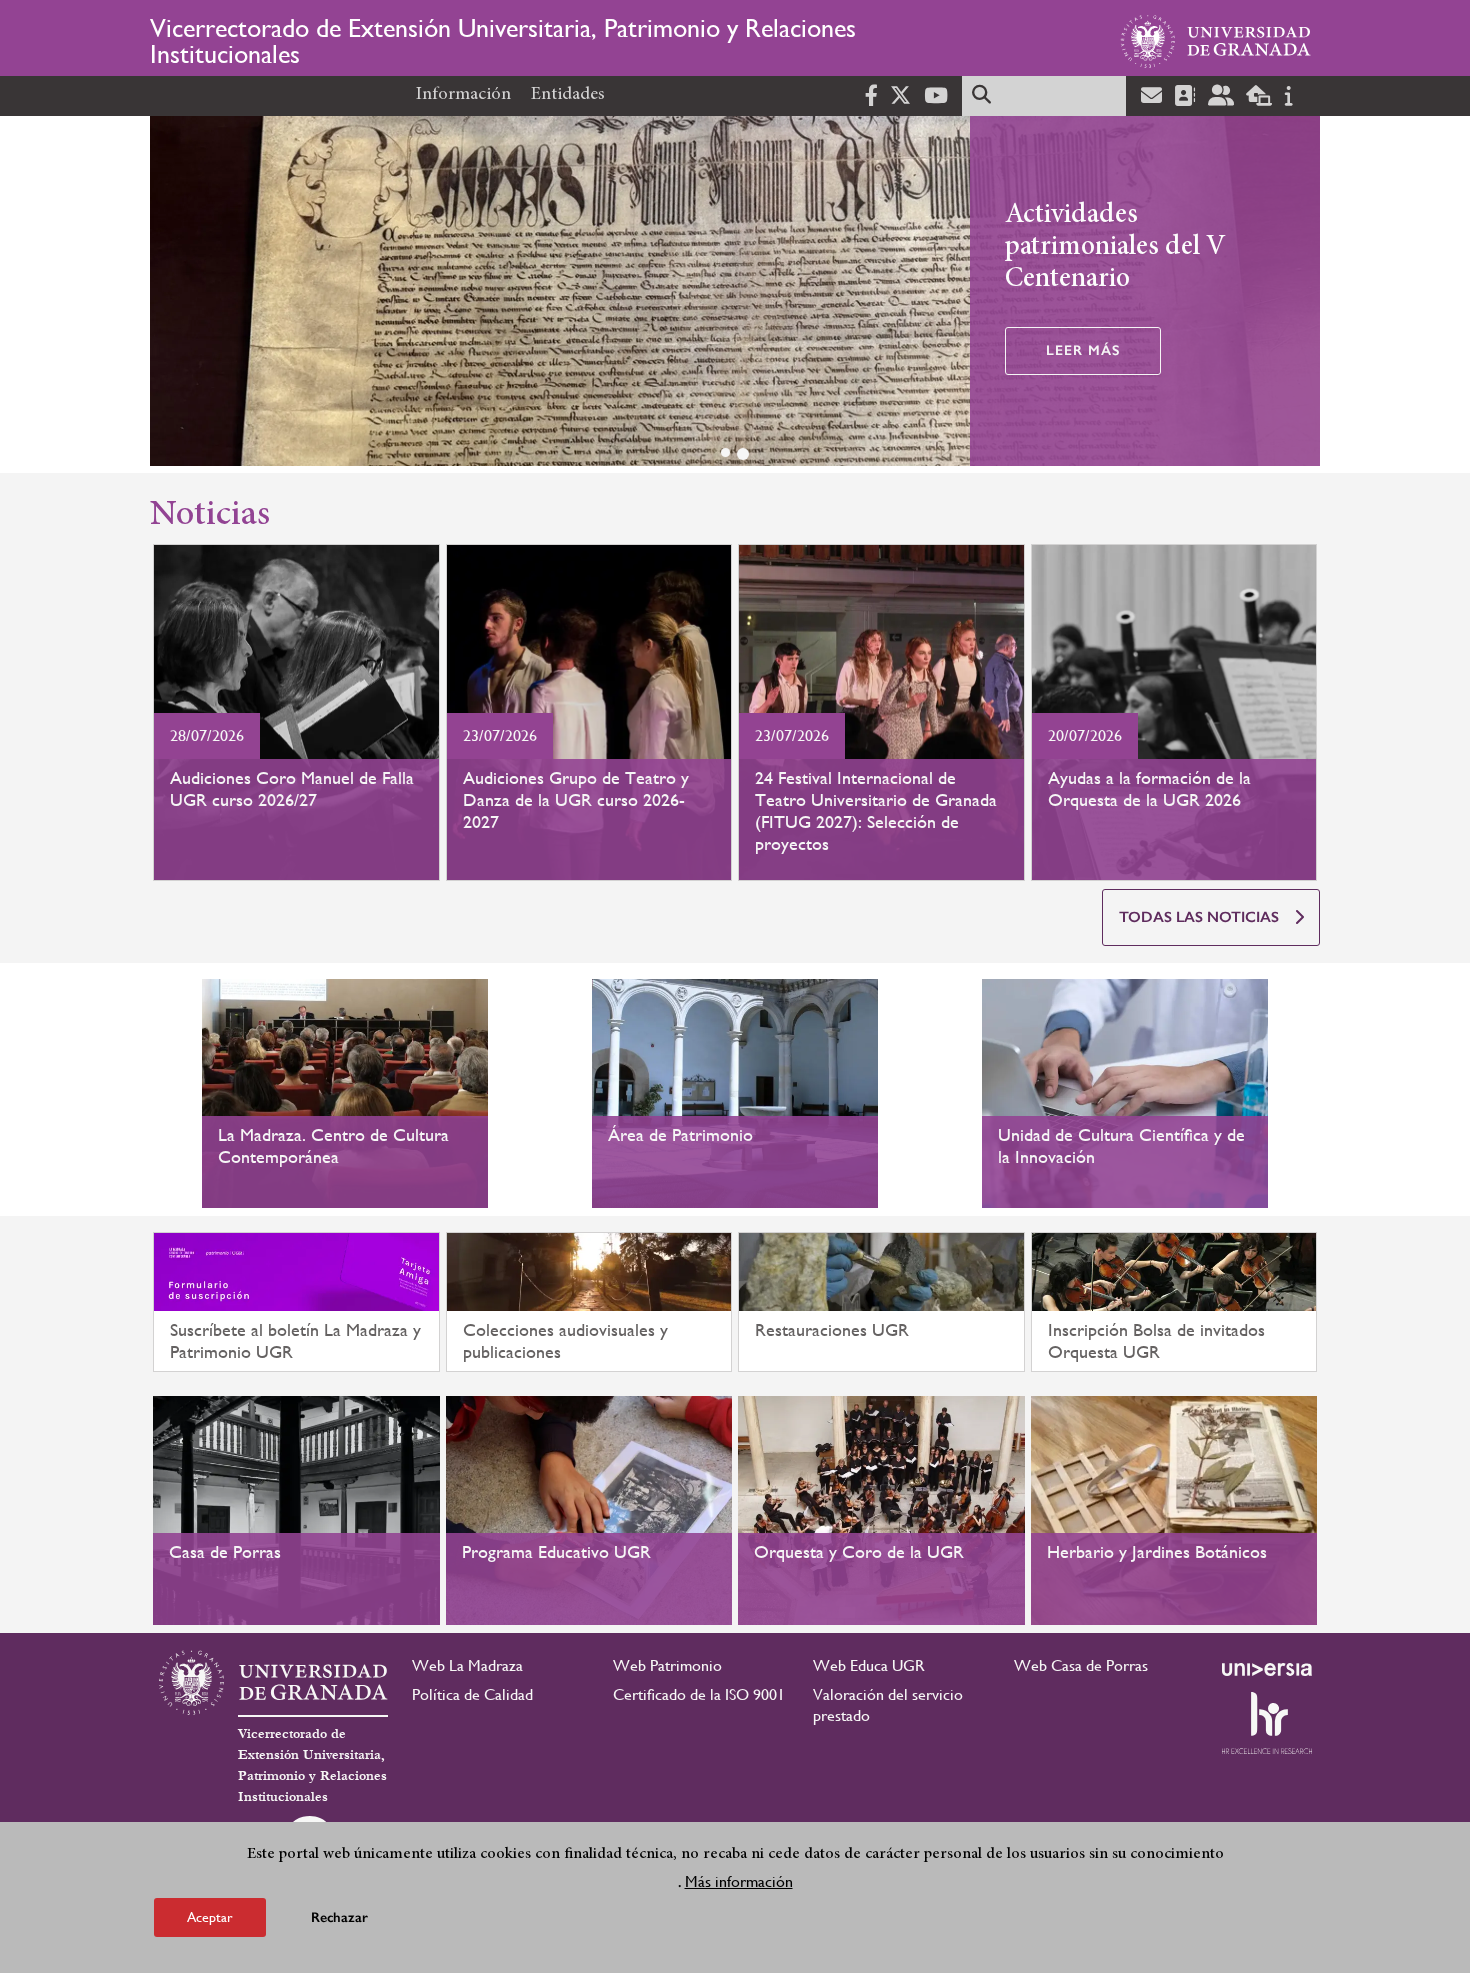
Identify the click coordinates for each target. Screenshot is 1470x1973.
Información (463, 95)
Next (1296, 294)
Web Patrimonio (667, 1665)
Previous (174, 294)
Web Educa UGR (869, 1665)
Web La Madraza (467, 1665)
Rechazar (339, 1917)
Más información (739, 1881)
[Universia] (1267, 1669)
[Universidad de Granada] (1216, 41)
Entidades (568, 95)
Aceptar (210, 1917)
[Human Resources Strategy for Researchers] (1267, 1723)
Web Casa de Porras (1081, 1665)
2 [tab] (743, 454)
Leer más (1083, 350)
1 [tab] (725, 452)
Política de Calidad (472, 1694)
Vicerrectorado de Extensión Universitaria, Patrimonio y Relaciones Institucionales (503, 41)
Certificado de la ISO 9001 (699, 1694)
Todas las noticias (1199, 917)
